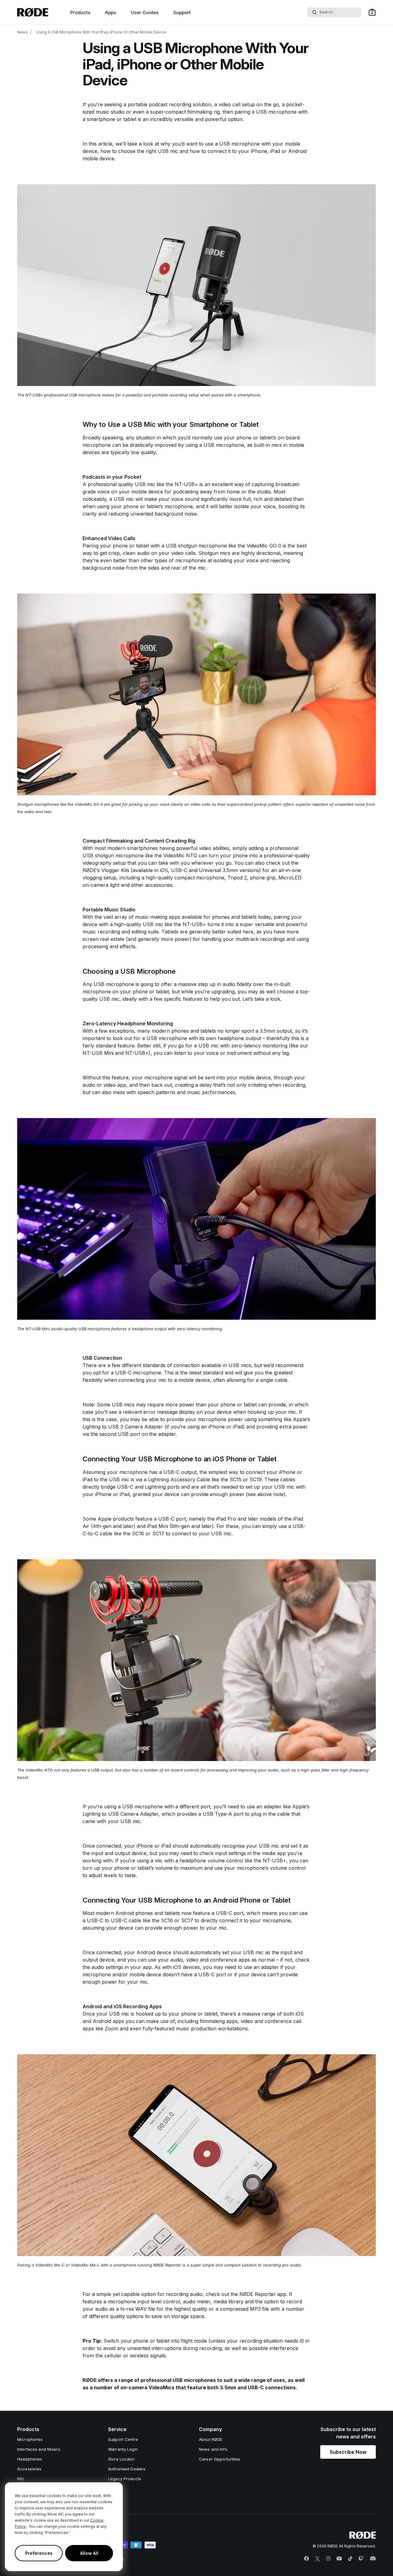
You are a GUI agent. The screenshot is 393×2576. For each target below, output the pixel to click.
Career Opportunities (220, 2459)
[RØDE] (33, 12)
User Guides (145, 12)
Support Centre (123, 2439)
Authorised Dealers (127, 2469)
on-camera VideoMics (147, 2387)
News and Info (213, 2449)
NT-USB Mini (98, 1053)
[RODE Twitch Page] (361, 2559)
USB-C (179, 870)
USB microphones (194, 2380)
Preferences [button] (39, 2553)
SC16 (138, 1534)
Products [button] (80, 12)
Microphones (30, 2439)
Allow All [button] (89, 2553)
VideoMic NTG (180, 855)
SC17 (158, 1534)
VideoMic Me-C (50, 2265)
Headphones (30, 2459)
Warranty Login (123, 2449)
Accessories (29, 2469)
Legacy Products (125, 2479)
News (22, 32)
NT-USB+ (186, 484)
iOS (164, 870)
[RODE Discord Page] (373, 2559)
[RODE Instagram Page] (328, 2559)
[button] (372, 12)
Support (182, 12)
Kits (21, 2479)
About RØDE (211, 2439)
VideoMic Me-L (85, 2265)
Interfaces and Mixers (39, 2449)
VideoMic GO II (264, 546)
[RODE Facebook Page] (306, 2559)
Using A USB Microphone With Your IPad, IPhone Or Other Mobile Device (101, 32)
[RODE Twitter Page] (317, 2559)
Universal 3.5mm (218, 870)
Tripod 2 (237, 878)
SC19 (256, 1479)
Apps (111, 12)
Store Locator (121, 2459)
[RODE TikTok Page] (350, 2559)
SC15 (235, 1479)
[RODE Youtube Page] (339, 2559)
